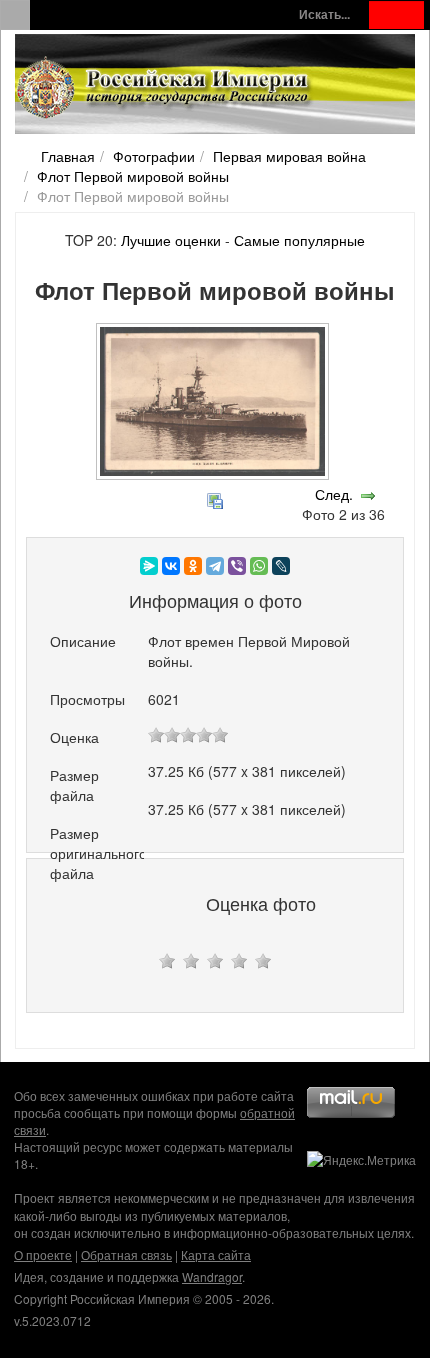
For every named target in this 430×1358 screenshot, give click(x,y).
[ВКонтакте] (171, 566)
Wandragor (212, 1276)
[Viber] (237, 566)
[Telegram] (215, 566)
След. (334, 494)
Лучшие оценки (171, 240)
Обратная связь (126, 1254)
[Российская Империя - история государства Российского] (165, 88)
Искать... (324, 14)
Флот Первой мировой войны (133, 176)
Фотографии (154, 156)
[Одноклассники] (193, 566)
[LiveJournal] (281, 566)
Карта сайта (216, 1254)
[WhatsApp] (259, 566)
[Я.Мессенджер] (149, 566)
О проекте (43, 1254)
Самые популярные (299, 240)
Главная (68, 156)
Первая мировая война (289, 156)
